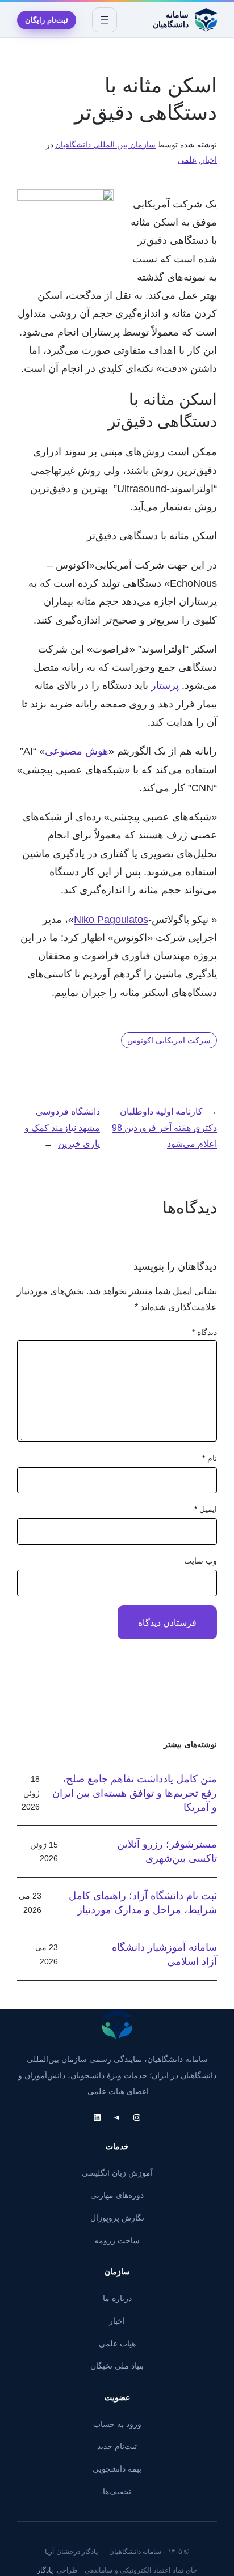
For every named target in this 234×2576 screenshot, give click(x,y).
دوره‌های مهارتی (117, 2195)
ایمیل (206, 1509)
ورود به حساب (117, 2424)
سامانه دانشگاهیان (171, 20)
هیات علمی (117, 2344)
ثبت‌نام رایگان (47, 20)
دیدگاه (204, 1332)
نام (210, 1458)
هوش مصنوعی (77, 751)
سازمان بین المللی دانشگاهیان (105, 145)
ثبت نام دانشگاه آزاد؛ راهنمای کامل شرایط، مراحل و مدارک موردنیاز (143, 1903)
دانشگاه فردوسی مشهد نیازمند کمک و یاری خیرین (62, 1127)
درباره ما (117, 2298)
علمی (187, 160)
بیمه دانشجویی (117, 2469)
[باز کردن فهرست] (105, 20)
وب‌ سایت (200, 1561)
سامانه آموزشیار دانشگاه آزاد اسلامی (164, 1954)
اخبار (209, 160)
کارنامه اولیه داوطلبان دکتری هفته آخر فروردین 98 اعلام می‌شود (164, 1127)
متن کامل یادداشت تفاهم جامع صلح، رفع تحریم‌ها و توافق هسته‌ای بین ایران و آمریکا (135, 1793)
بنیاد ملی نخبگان (117, 2366)
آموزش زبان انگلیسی (117, 2173)
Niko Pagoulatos (111, 919)
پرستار (165, 685)
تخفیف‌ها (117, 2492)
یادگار (45, 2570)
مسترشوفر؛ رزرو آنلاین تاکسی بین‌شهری (167, 1851)
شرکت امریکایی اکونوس (169, 1040)
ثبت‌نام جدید (117, 2446)
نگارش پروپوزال (117, 2218)
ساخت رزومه (117, 2240)
